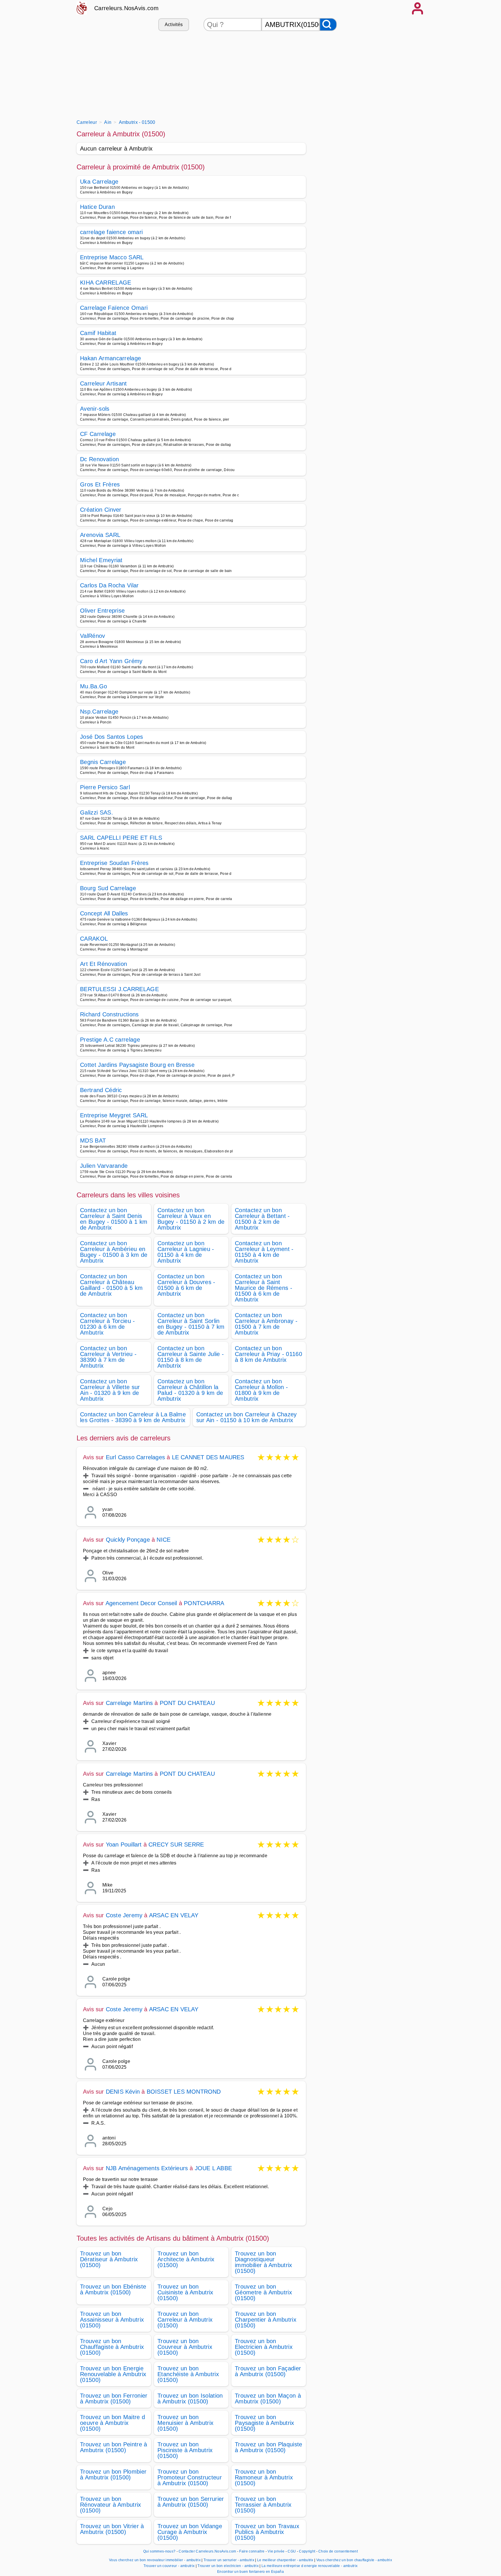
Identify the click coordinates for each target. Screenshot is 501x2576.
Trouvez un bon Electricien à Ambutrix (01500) (264, 2347)
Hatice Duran (97, 207)
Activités (174, 25)
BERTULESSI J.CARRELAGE (119, 989)
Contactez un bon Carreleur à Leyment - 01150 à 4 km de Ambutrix (264, 1252)
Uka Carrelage (99, 182)
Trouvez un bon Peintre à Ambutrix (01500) (114, 2447)
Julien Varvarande (104, 1166)
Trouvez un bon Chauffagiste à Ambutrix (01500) (112, 2347)
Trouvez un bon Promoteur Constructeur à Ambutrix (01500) (190, 2477)
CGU (292, 2551)
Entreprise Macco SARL (112, 257)
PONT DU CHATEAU (187, 1703)
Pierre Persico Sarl (105, 787)
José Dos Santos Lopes (112, 737)
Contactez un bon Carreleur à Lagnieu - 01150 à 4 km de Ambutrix (186, 1252)
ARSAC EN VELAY (174, 1915)
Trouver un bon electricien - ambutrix (228, 2566)
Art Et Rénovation (104, 964)
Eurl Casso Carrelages (135, 1457)
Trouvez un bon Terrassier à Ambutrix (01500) (263, 2505)
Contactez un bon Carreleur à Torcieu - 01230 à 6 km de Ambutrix (108, 1324)
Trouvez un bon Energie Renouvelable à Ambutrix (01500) (113, 2374)
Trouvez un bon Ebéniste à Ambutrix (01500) (113, 2289)
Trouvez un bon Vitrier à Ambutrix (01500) (112, 2529)
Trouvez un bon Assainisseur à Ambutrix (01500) (112, 2320)
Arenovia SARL (100, 535)
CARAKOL (94, 939)
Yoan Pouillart (124, 1844)
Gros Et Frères (100, 484)
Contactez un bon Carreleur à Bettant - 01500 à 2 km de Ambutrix (262, 1219)
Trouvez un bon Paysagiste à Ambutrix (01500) (265, 2423)
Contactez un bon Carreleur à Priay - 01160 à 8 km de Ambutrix (268, 1354)
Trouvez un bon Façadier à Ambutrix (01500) (268, 2371)
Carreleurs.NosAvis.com (126, 8)
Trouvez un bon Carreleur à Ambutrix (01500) (185, 2320)
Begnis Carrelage (103, 762)
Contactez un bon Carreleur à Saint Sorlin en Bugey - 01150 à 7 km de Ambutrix (191, 1324)
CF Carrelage (98, 434)
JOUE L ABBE (213, 2168)
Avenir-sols (95, 409)
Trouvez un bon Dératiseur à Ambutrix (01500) (109, 2259)
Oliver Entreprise (102, 611)
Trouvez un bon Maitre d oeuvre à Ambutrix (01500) (112, 2423)
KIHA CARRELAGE (106, 283)
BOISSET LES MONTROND (184, 2092)
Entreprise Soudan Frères (114, 863)
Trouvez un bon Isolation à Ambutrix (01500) (190, 2398)
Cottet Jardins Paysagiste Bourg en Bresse (137, 1065)
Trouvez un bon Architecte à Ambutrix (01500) (186, 2259)
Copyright (307, 2551)
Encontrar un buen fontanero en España (251, 2572)
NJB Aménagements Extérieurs (147, 2168)
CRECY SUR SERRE (176, 1844)
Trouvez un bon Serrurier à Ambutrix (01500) (191, 2502)
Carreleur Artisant (104, 383)
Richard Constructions (109, 1014)
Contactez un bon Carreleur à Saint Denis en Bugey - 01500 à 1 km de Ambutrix (114, 1219)
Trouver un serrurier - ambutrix (229, 2560)
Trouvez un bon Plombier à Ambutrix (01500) (113, 2474)
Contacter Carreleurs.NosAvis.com (207, 2551)
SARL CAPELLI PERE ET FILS (121, 838)
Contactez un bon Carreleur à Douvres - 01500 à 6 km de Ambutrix (186, 1285)
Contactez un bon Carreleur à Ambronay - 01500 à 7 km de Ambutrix (266, 1324)
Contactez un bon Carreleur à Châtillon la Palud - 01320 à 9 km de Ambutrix (190, 1390)
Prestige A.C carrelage (110, 1040)
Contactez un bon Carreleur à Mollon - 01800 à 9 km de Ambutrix (261, 1390)
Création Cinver (101, 510)
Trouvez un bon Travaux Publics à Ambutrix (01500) (267, 2532)
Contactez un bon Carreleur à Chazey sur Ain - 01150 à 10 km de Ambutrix (247, 1417)
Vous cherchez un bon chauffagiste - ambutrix (354, 2560)
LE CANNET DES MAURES (208, 1457)
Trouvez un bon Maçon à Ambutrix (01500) (268, 2398)
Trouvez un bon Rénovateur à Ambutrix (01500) (111, 2505)
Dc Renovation (99, 459)
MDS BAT (93, 1141)
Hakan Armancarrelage (110, 358)
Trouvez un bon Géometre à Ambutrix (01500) (263, 2292)
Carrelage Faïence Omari (114, 308)
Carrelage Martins (129, 1703)
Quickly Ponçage (128, 1540)
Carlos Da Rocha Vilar (109, 585)
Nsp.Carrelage (99, 712)
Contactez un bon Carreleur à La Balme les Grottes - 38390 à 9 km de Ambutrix (133, 1417)
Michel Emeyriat (101, 560)
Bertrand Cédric (101, 1090)
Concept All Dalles (104, 913)
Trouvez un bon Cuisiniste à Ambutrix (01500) (185, 2292)
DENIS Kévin (123, 2092)
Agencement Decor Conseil (141, 1603)
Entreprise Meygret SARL (114, 1115)
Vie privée (276, 2551)
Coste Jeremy (124, 1915)
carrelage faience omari (111, 232)
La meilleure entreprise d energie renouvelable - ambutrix (310, 2566)
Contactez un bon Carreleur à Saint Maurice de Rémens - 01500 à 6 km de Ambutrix (264, 1288)
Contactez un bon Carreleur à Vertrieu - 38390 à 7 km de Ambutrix (108, 1357)
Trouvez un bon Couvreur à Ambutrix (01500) (185, 2347)
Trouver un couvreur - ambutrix (169, 2566)
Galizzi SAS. (97, 812)
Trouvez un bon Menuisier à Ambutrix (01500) (185, 2423)
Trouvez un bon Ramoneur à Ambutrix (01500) (264, 2477)
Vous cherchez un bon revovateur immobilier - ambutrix (155, 2560)
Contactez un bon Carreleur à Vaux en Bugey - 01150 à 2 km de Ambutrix (191, 1219)
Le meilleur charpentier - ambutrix (285, 2560)
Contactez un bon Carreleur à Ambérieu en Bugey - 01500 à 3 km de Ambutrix (114, 1252)
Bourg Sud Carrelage (108, 888)
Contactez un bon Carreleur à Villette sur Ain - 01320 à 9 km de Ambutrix (110, 1390)
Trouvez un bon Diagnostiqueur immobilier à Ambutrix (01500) (264, 2262)
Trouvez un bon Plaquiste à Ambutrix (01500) (269, 2447)
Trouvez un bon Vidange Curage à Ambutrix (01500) (190, 2532)
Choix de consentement (338, 2551)
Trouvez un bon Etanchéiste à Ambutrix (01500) (188, 2374)
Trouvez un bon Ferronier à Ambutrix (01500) (114, 2398)
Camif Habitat (98, 333)
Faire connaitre (252, 2551)
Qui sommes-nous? (159, 2551)
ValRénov (93, 636)
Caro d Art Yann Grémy (111, 661)
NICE (164, 1540)
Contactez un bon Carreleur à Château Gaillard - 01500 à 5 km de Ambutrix (111, 1285)
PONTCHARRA (204, 1603)
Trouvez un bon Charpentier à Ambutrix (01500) (266, 2320)
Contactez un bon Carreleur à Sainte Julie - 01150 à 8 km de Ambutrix (191, 1357)
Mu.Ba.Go (94, 686)
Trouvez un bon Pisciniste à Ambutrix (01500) (185, 2450)
